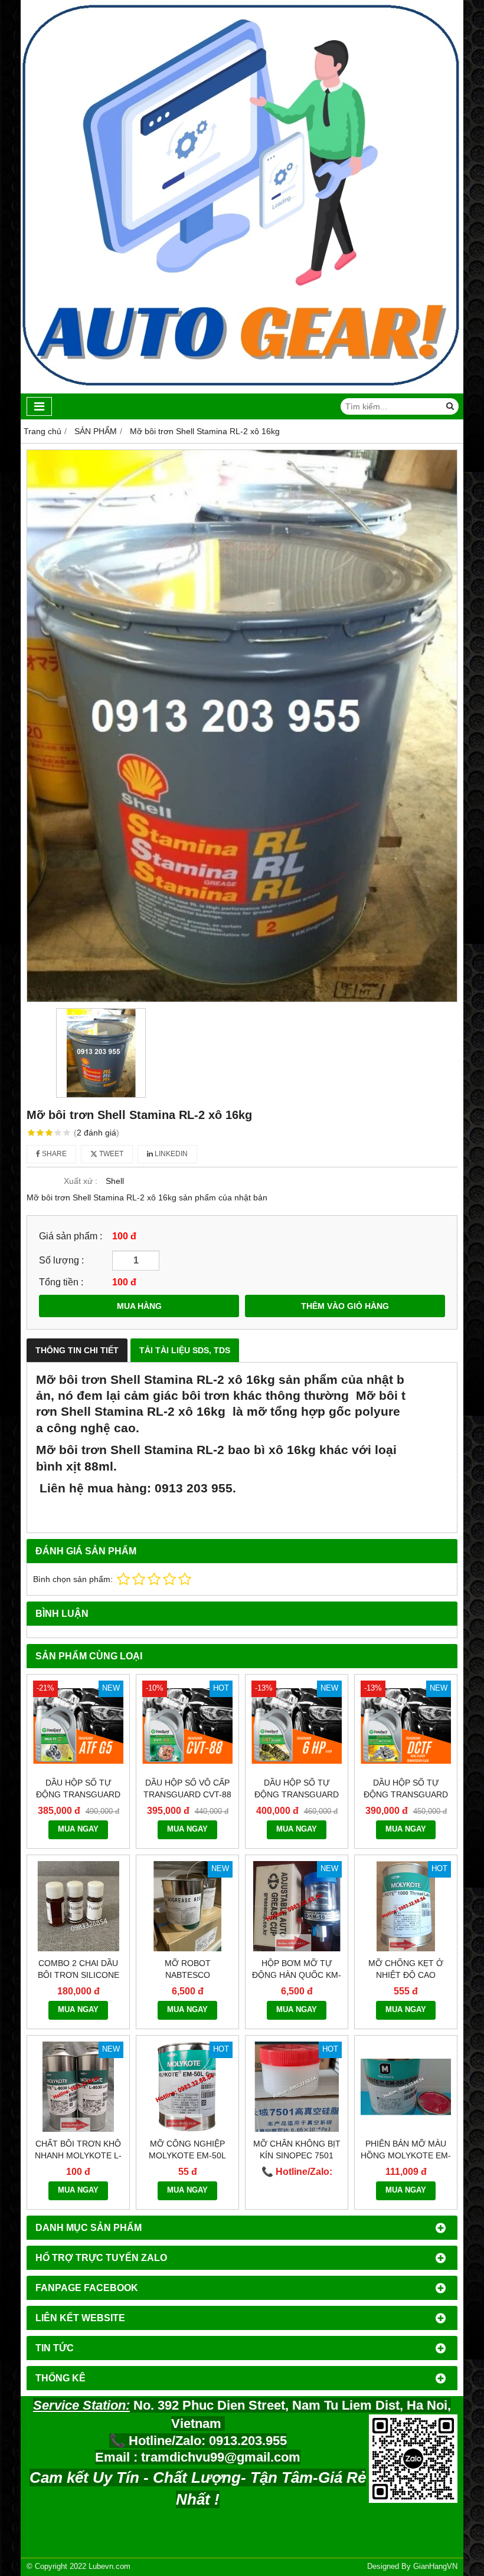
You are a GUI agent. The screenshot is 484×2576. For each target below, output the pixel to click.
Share (53, 1154)
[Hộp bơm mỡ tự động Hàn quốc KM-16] (297, 1906)
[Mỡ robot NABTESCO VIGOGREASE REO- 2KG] (187, 1906)
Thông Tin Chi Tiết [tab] (77, 1350)
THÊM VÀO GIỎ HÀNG (345, 1306)
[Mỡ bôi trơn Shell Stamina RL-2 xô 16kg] (242, 726)
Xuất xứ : (81, 1181)
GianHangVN (435, 2567)
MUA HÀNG (139, 1306)
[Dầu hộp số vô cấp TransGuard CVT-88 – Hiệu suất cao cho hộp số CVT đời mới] (187, 1726)
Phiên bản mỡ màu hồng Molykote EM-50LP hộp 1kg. (406, 2155)
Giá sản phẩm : (71, 1236)
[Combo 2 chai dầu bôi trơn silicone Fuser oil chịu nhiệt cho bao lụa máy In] (78, 1906)
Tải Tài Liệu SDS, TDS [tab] (185, 1350)
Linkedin (170, 1154)
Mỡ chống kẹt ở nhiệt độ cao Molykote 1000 (406, 1975)
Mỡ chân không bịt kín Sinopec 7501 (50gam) (297, 2155)
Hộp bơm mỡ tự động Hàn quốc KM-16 (297, 1975)
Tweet (110, 1154)
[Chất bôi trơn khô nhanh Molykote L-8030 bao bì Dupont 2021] (78, 2087)
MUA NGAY (78, 1829)
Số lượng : (61, 1260)
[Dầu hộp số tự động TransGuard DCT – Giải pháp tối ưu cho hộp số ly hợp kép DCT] (406, 1726)
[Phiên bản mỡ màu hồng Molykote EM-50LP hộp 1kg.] (406, 2087)
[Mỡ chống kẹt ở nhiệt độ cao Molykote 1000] (406, 1906)
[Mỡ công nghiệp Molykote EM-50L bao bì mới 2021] (187, 2087)
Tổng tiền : (61, 1282)
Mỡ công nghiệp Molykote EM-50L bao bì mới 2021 (187, 2155)
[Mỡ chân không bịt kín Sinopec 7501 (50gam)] (297, 2087)
